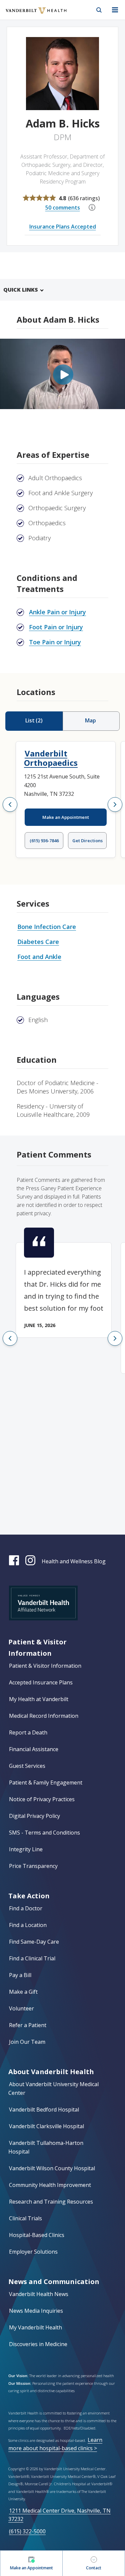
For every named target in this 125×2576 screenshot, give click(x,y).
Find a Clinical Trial (32, 1958)
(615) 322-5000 (27, 2531)
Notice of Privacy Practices (42, 1799)
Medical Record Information (44, 1716)
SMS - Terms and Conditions (44, 1833)
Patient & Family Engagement (46, 1783)
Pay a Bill (20, 1975)
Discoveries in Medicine (38, 2344)
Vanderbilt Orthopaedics (51, 758)
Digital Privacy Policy (34, 1816)
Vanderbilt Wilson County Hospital (52, 2168)
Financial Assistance (34, 1749)
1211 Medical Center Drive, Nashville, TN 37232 (59, 2515)
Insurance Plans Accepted (63, 227)
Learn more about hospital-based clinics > (55, 2444)
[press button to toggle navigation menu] (115, 10)
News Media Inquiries (36, 2311)
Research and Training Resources (51, 2202)
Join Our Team (27, 2042)
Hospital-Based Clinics (37, 2235)
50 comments (63, 208)
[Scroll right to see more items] (115, 804)
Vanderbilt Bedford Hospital (44, 2110)
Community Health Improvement (50, 2185)
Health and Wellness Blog (74, 1561)
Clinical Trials (25, 2218)
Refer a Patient (28, 2025)
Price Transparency (33, 1866)
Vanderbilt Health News (39, 2294)
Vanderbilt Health (29, 15)
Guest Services (27, 1766)
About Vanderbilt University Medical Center (53, 2088)
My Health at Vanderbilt (39, 1699)
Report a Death (28, 1732)
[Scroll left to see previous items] (10, 804)
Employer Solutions (33, 2252)
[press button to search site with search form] (99, 10)
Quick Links (21, 290)
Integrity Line (26, 1849)
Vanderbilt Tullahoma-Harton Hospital (46, 2147)
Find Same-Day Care (34, 1942)
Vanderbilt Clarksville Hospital (46, 2126)
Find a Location (28, 1925)
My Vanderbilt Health (35, 2327)
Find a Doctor (26, 1908)
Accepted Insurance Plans (41, 1682)
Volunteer (21, 2008)
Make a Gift (23, 1992)
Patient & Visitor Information (45, 1666)
